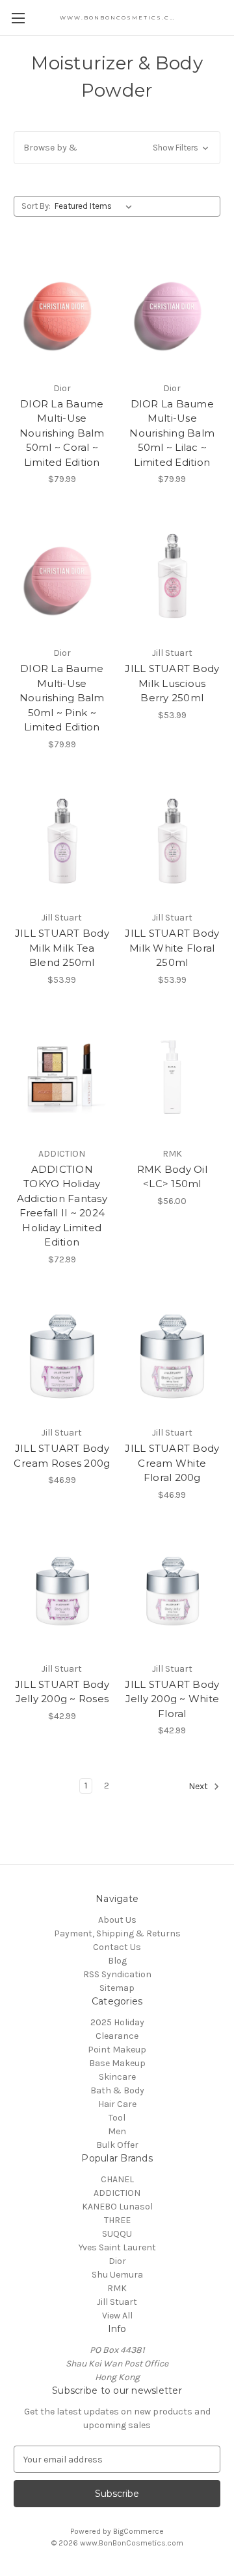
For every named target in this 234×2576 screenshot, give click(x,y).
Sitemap (117, 1988)
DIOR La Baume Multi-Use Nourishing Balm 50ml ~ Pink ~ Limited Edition (62, 698)
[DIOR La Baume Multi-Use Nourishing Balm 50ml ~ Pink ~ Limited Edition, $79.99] (62, 576)
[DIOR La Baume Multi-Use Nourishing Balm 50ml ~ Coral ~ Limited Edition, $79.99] (62, 311)
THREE (117, 2220)
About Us (117, 1920)
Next (199, 1787)
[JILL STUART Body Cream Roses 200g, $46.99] (62, 1356)
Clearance (117, 2036)
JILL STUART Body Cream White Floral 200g (172, 1463)
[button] (117, 148)
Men (117, 2131)
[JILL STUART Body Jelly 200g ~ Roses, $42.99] (62, 1592)
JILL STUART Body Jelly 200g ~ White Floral (172, 1699)
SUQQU (117, 2234)
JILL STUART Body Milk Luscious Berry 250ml (172, 683)
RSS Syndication (117, 1974)
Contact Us (117, 1947)
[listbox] (96, 206)
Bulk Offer (117, 2145)
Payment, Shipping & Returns (117, 1933)
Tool (117, 2118)
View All (117, 2316)
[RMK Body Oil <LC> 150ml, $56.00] (173, 1077)
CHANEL (117, 2179)
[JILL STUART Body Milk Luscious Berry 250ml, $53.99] (173, 576)
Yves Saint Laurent (117, 2247)
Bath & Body (117, 2090)
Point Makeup (117, 2050)
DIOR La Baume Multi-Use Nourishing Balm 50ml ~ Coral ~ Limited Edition (62, 433)
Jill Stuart (117, 2302)
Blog (117, 1961)
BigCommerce (138, 2531)
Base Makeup (117, 2063)
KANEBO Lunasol (117, 2207)
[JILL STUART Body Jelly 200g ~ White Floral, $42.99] (173, 1592)
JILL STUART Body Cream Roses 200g (62, 1456)
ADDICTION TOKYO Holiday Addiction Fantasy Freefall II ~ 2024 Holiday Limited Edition (62, 1206)
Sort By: (36, 206)
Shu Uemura (117, 2275)
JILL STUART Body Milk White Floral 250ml (172, 948)
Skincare (117, 2077)
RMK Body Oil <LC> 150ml (172, 1177)
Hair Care (117, 2104)
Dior (117, 2261)
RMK (117, 2288)
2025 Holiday (117, 2022)
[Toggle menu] (18, 18)
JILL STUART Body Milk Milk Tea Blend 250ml (62, 948)
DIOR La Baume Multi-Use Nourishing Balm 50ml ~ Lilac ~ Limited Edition (172, 433)
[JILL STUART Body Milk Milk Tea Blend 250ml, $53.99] (62, 841)
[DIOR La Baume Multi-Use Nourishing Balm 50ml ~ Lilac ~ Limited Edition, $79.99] (173, 311)
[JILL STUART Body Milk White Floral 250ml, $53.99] (173, 841)
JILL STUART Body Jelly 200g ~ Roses (62, 1692)
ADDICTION (117, 2193)
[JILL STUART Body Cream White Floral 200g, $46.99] (173, 1356)
